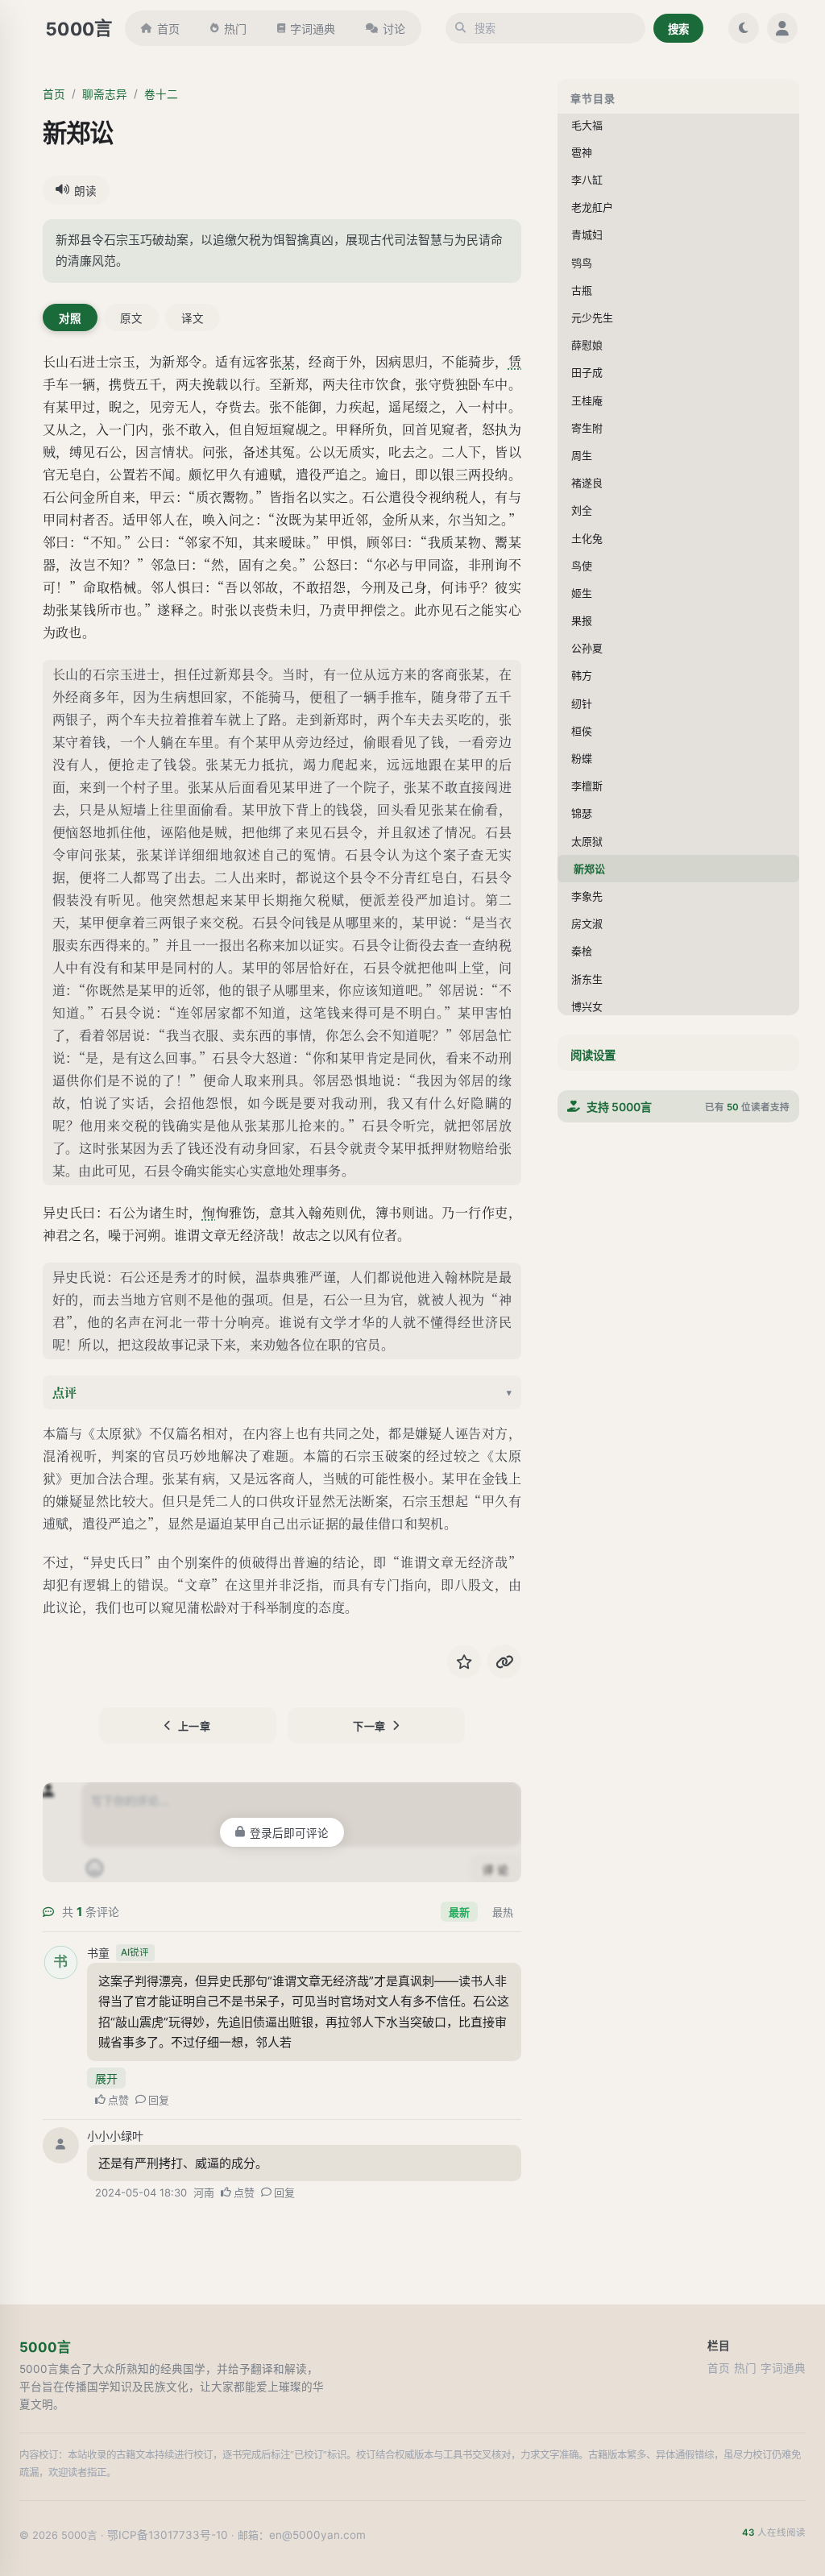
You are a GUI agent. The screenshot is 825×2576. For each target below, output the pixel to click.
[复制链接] (504, 1661)
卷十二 (161, 94)
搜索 (678, 29)
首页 (168, 29)
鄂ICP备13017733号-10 (168, 2535)
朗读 (85, 191)
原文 (131, 318)
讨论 (394, 29)
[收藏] (464, 1661)
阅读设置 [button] (593, 1055)
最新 (459, 1912)
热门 (235, 29)
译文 (193, 318)
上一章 (195, 1726)
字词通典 (313, 29)
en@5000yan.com (317, 2535)
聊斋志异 (105, 94)
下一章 (369, 1726)
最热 (503, 1912)
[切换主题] (744, 28)
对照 (70, 318)
